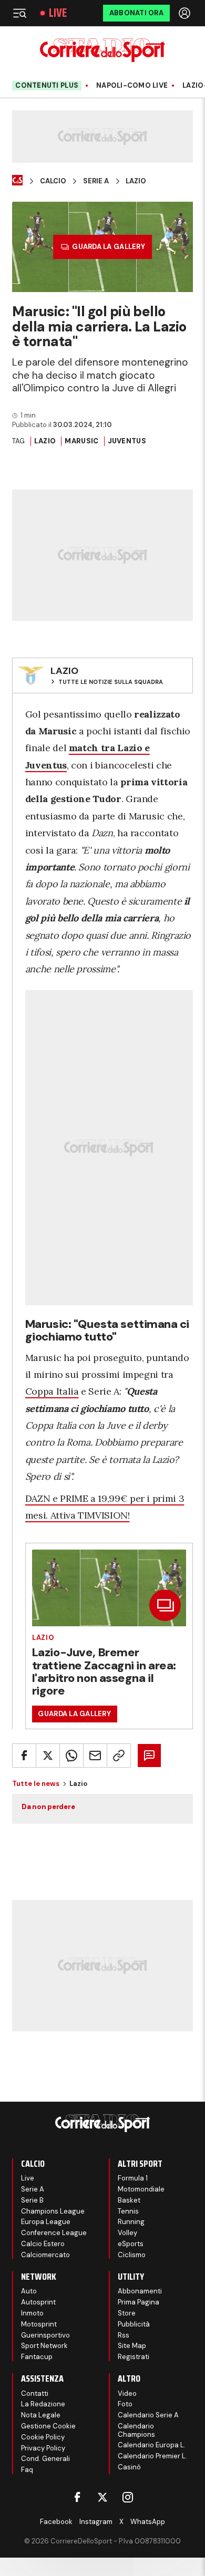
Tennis (128, 2211)
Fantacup (37, 2357)
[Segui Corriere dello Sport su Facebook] (77, 2497)
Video (127, 2393)
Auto (29, 2291)
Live (58, 13)
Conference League (54, 2233)
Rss (124, 2335)
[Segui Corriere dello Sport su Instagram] (128, 2497)
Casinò (129, 2467)
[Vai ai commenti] (149, 1756)
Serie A (96, 181)
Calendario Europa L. (152, 2445)
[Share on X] (48, 1756)
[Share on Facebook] (24, 1756)
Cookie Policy (43, 2437)
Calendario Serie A (148, 2415)
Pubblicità (134, 2324)
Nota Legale (41, 2415)
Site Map (132, 2346)
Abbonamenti (140, 2291)
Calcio (53, 181)
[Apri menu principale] (19, 13)
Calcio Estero (43, 2244)
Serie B (32, 2200)
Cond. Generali (45, 2459)
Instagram (96, 2522)
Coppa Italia (52, 1391)
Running (131, 2222)
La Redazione (43, 2404)
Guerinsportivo (45, 2335)
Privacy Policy (43, 2448)
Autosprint (38, 2302)
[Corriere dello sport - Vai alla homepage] (102, 50)
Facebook (56, 2522)
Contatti (35, 2393)
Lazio (136, 181)
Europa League (46, 2222)
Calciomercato (45, 2255)
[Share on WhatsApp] (71, 1756)
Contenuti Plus (47, 85)
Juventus (127, 441)
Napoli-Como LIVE (132, 86)
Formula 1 (133, 2178)
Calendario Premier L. (152, 2456)
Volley (127, 2233)
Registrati (134, 2357)
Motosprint (39, 2324)
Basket (129, 2200)
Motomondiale (141, 2189)
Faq (27, 2470)
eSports (131, 2244)
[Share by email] (95, 1756)
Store (127, 2313)
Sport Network (44, 2346)
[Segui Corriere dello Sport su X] (102, 2497)
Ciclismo (132, 2255)
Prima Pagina (139, 2302)
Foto (125, 2404)
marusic (81, 441)
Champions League (53, 2211)
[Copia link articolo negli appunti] (119, 1756)
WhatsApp (148, 2522)
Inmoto (32, 2313)
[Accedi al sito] (186, 13)
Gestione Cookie (48, 2426)
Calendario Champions (136, 2430)
